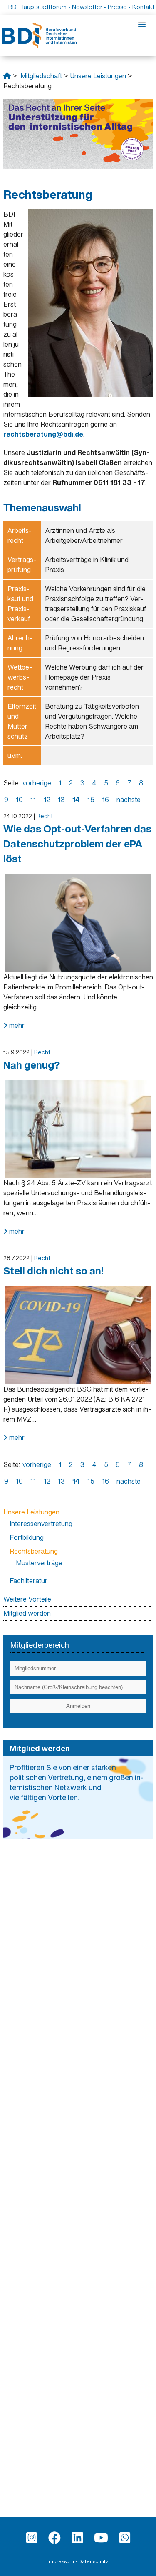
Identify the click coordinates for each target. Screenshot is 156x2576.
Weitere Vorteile (27, 1599)
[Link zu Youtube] (101, 2538)
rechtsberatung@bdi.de (43, 434)
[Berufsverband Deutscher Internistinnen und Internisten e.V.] (7, 76)
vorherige (37, 783)
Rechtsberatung (34, 1551)
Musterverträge (39, 1563)
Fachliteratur (28, 1581)
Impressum (61, 2561)
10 (19, 800)
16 (105, 800)
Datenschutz (93, 2561)
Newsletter (87, 7)
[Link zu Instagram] (32, 2538)
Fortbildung (27, 1537)
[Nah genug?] (78, 1080)
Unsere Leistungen (98, 76)
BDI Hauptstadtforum (37, 7)
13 (61, 800)
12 (47, 800)
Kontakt (143, 7)
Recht (45, 816)
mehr (16, 1025)
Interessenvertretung (41, 1524)
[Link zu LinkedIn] (77, 2538)
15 (91, 800)
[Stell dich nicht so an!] (78, 1286)
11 (33, 800)
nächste (129, 800)
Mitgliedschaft (41, 76)
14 (76, 800)
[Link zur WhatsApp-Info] (125, 2538)
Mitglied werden (27, 1613)
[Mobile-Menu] (142, 25)
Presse (117, 7)
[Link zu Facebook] (54, 2538)
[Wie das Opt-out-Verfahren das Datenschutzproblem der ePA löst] (78, 874)
